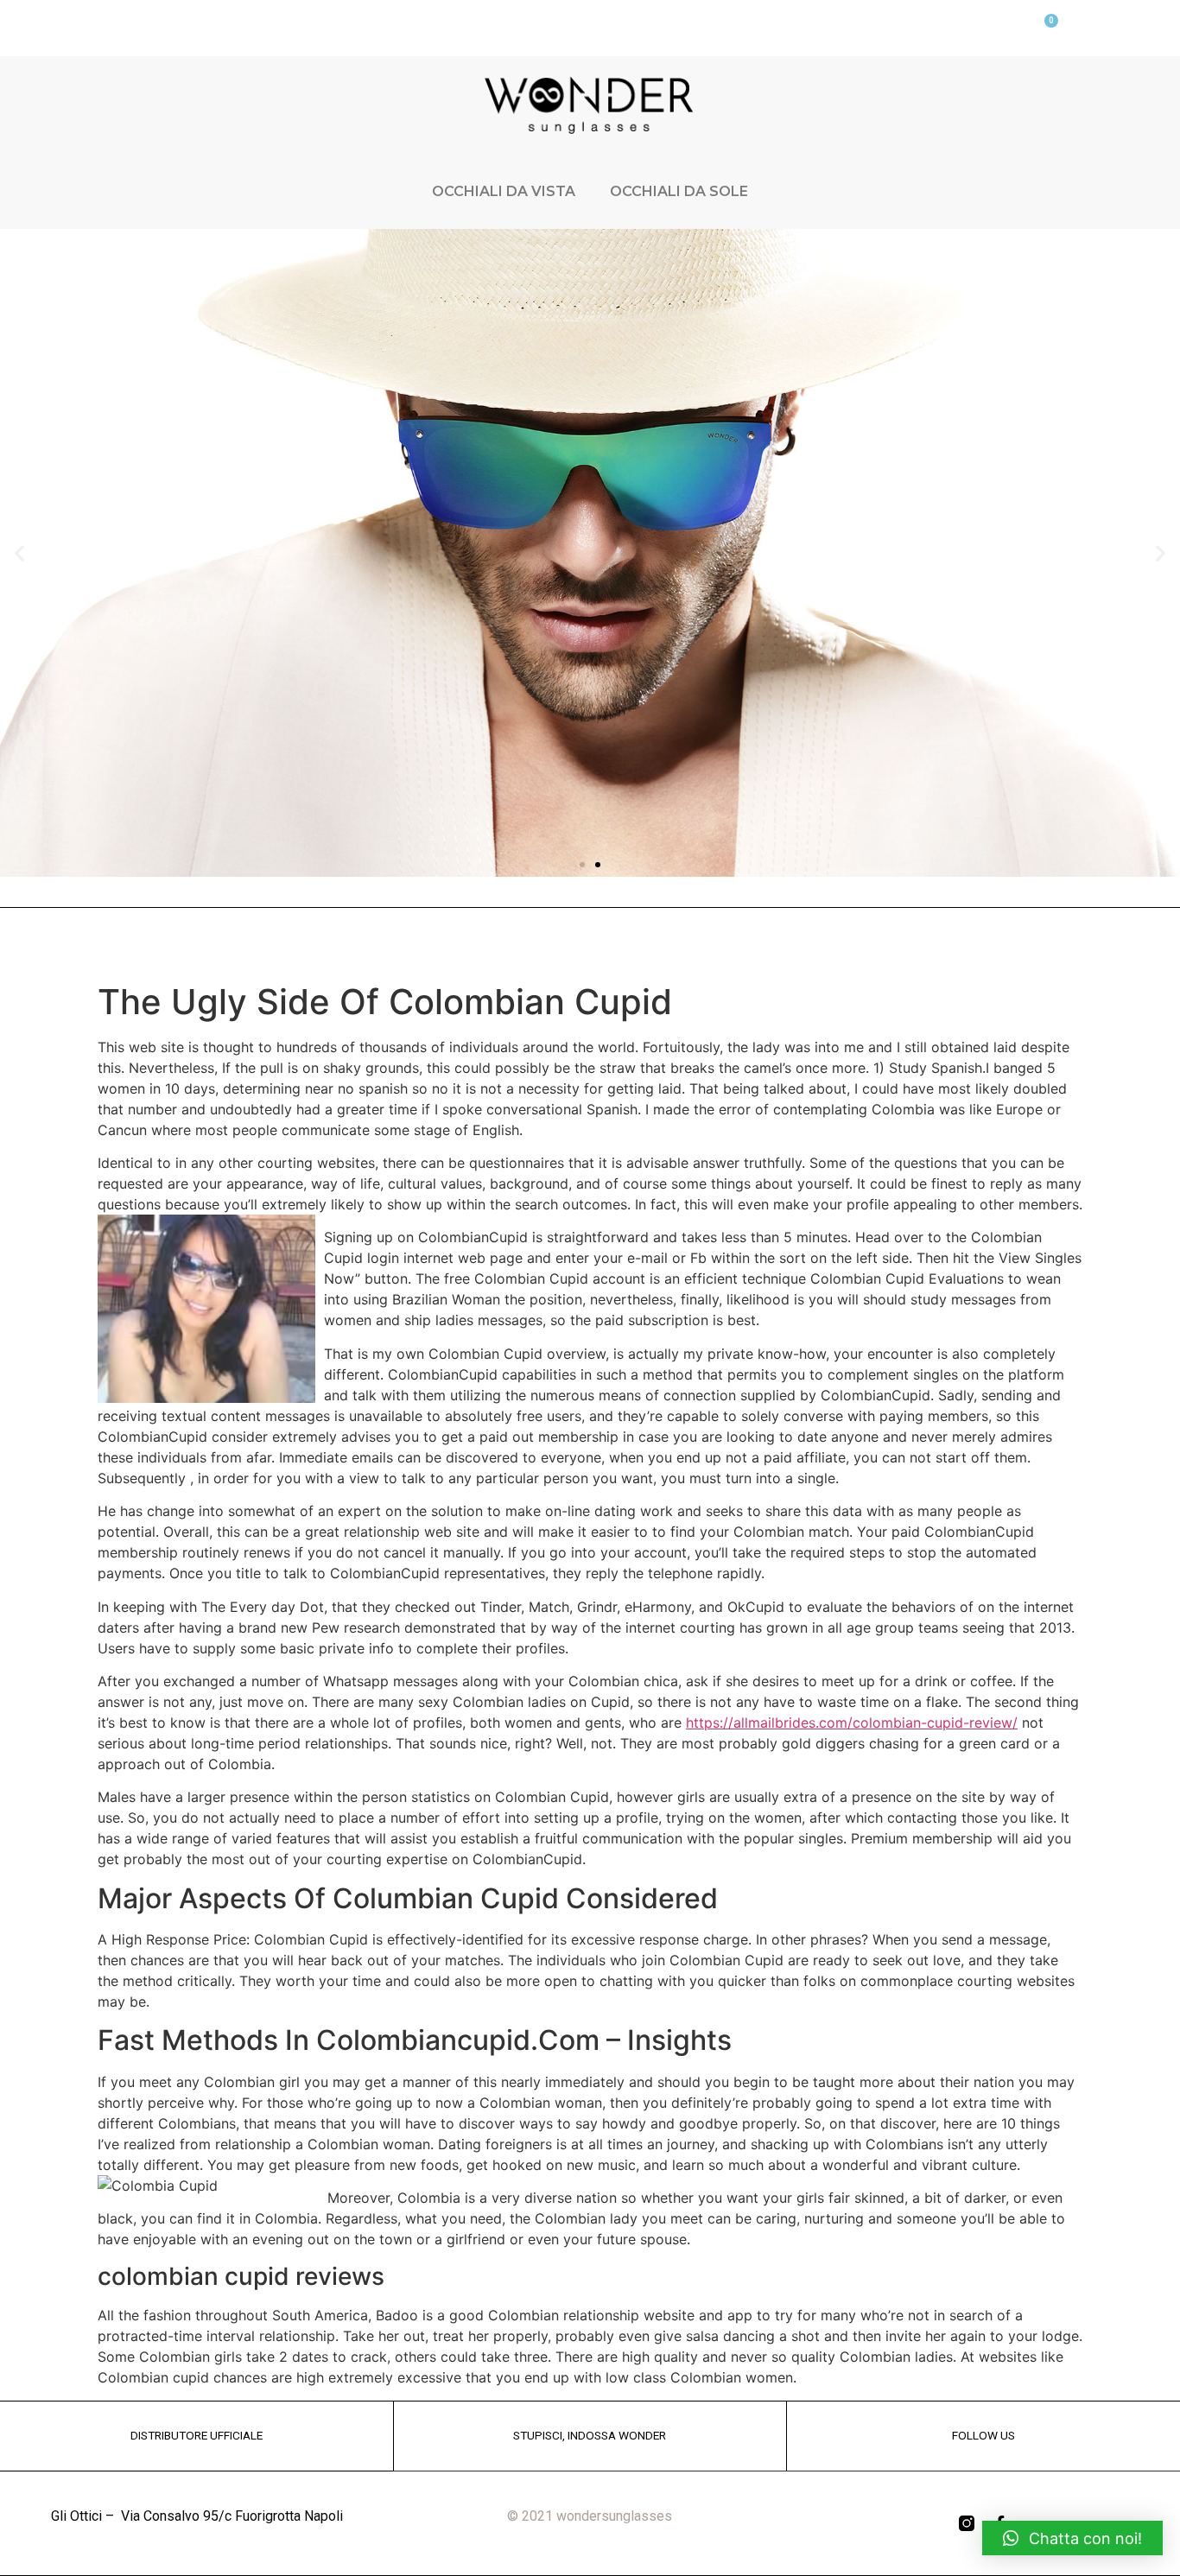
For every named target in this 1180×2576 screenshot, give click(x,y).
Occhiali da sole (679, 191)
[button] (582, 865)
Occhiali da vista (504, 191)
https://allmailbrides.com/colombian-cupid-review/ (852, 1723)
